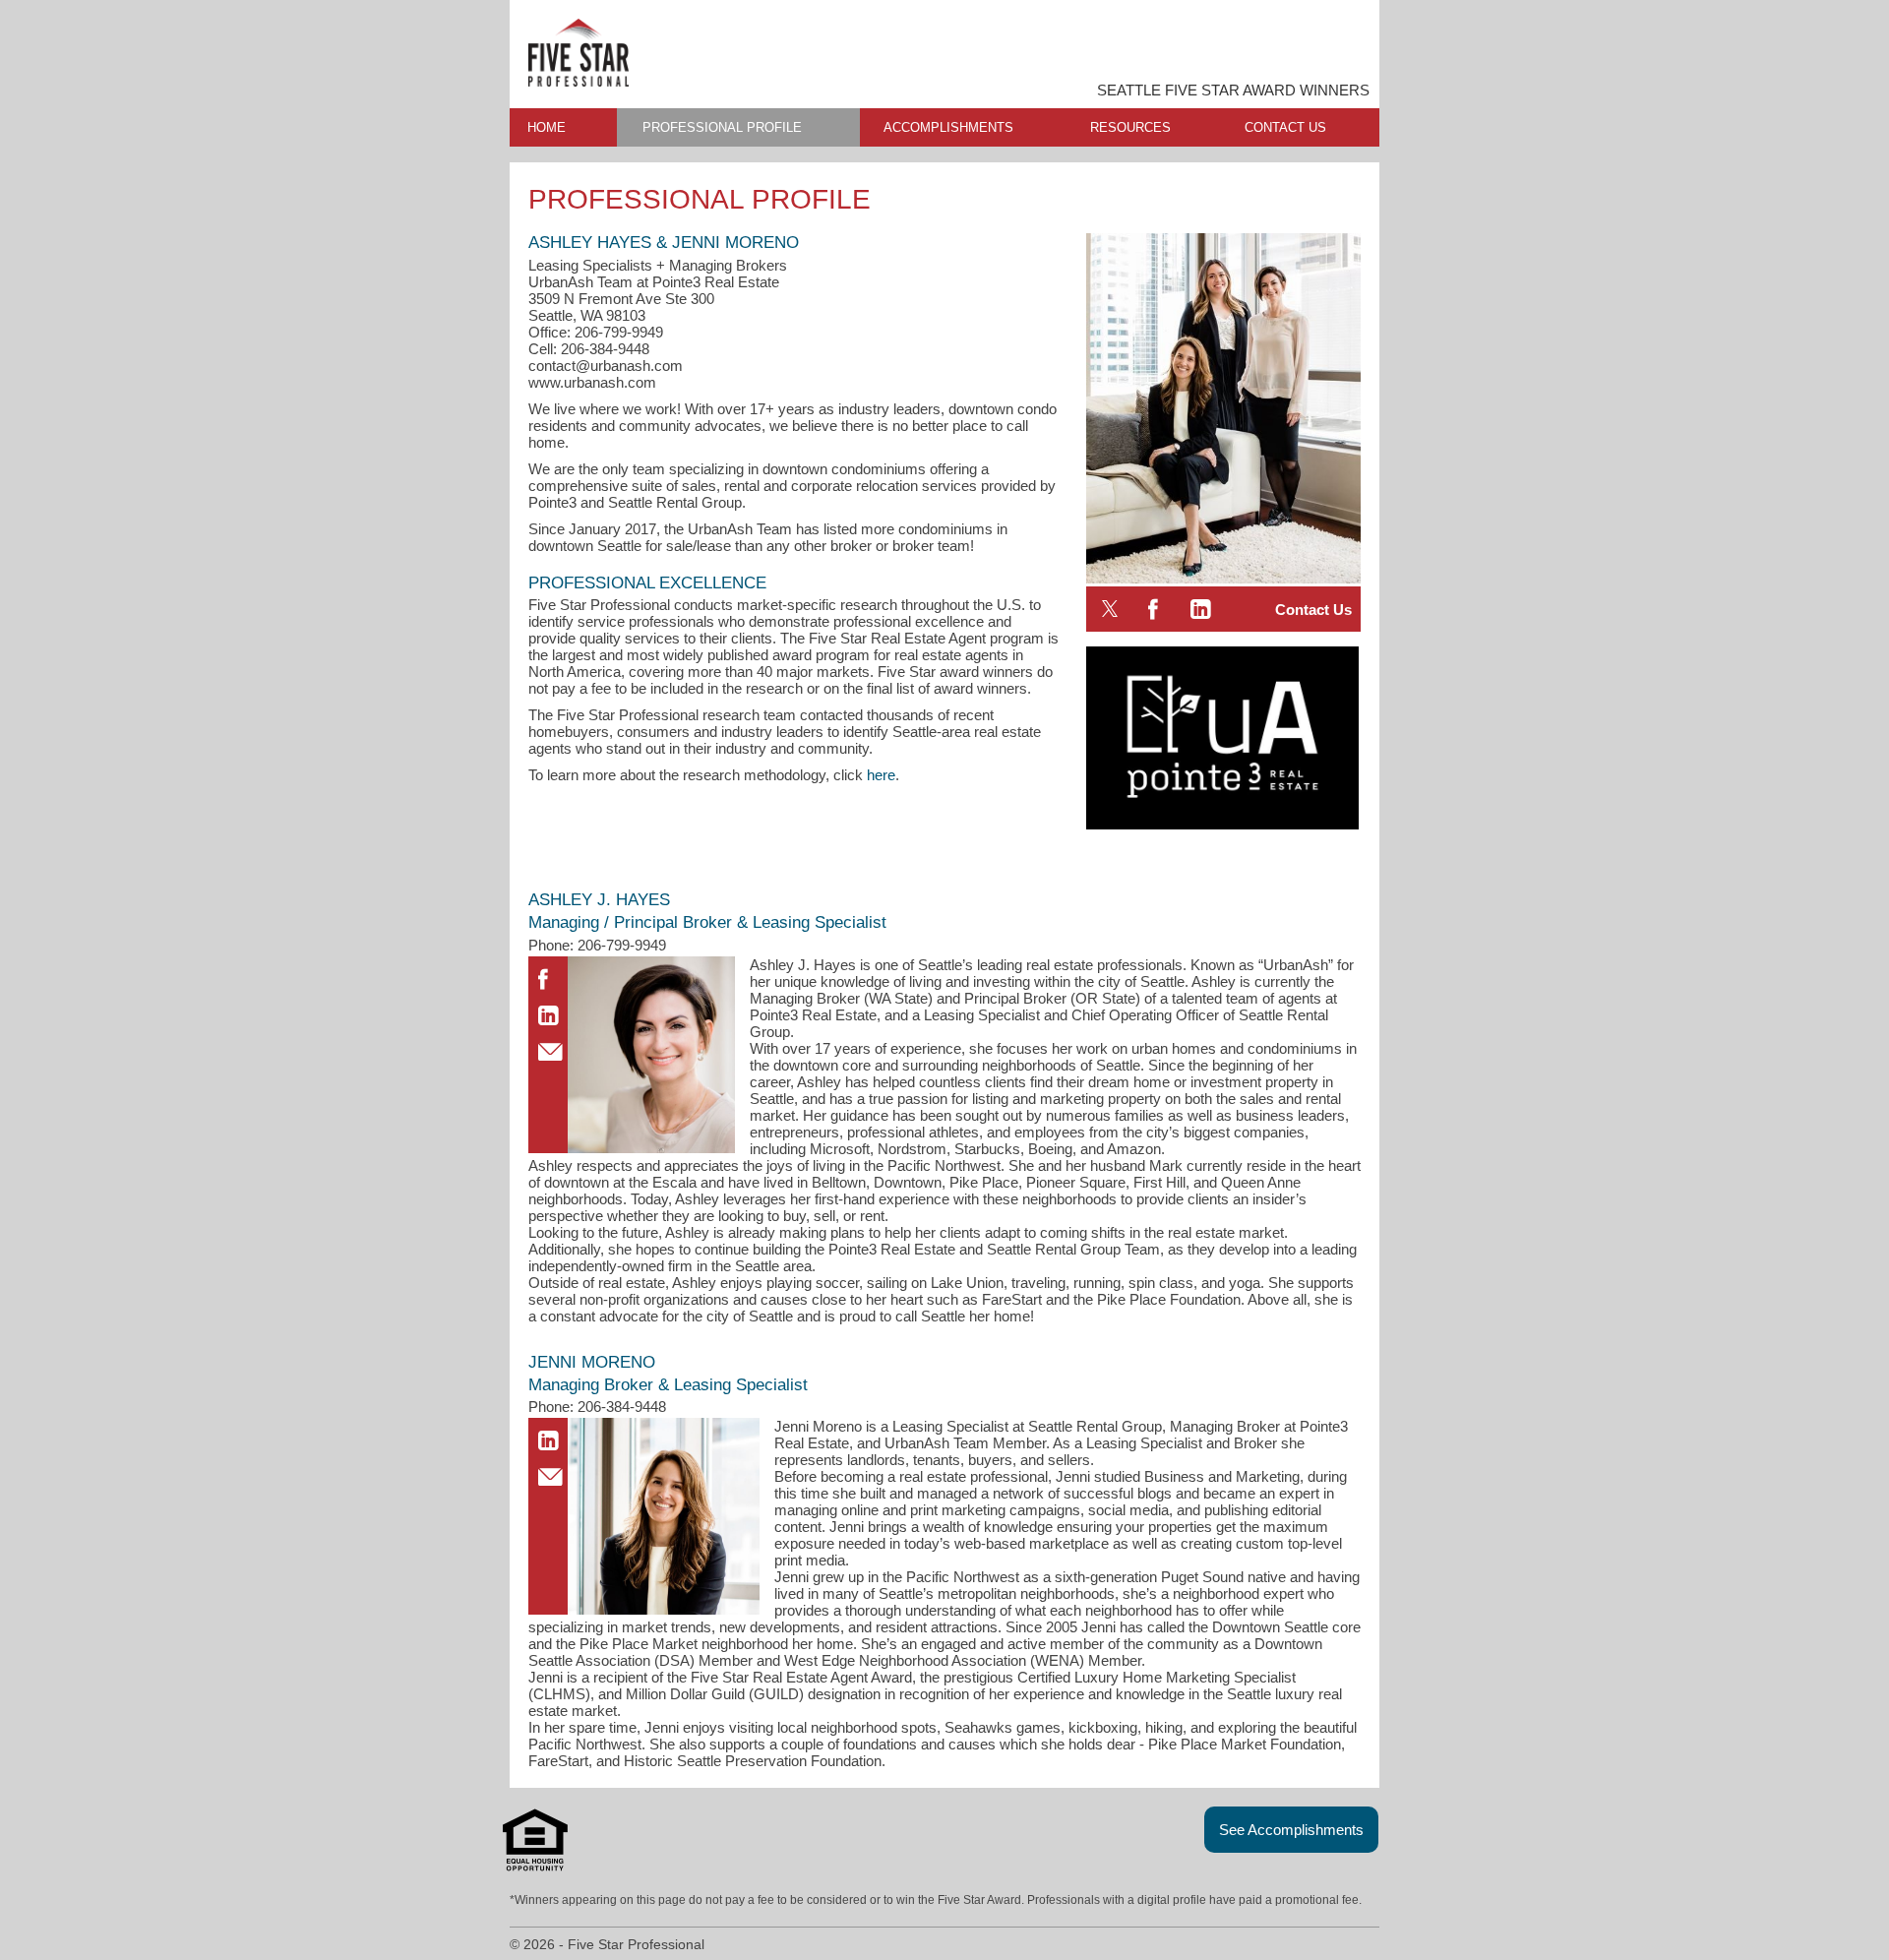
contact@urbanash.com (606, 366)
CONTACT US (1285, 127)
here (881, 775)
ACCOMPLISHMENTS (948, 127)
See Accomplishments (1291, 1830)
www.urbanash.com (592, 382)
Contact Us (1313, 610)
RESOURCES (1130, 127)
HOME (547, 127)
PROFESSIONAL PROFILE (722, 127)
